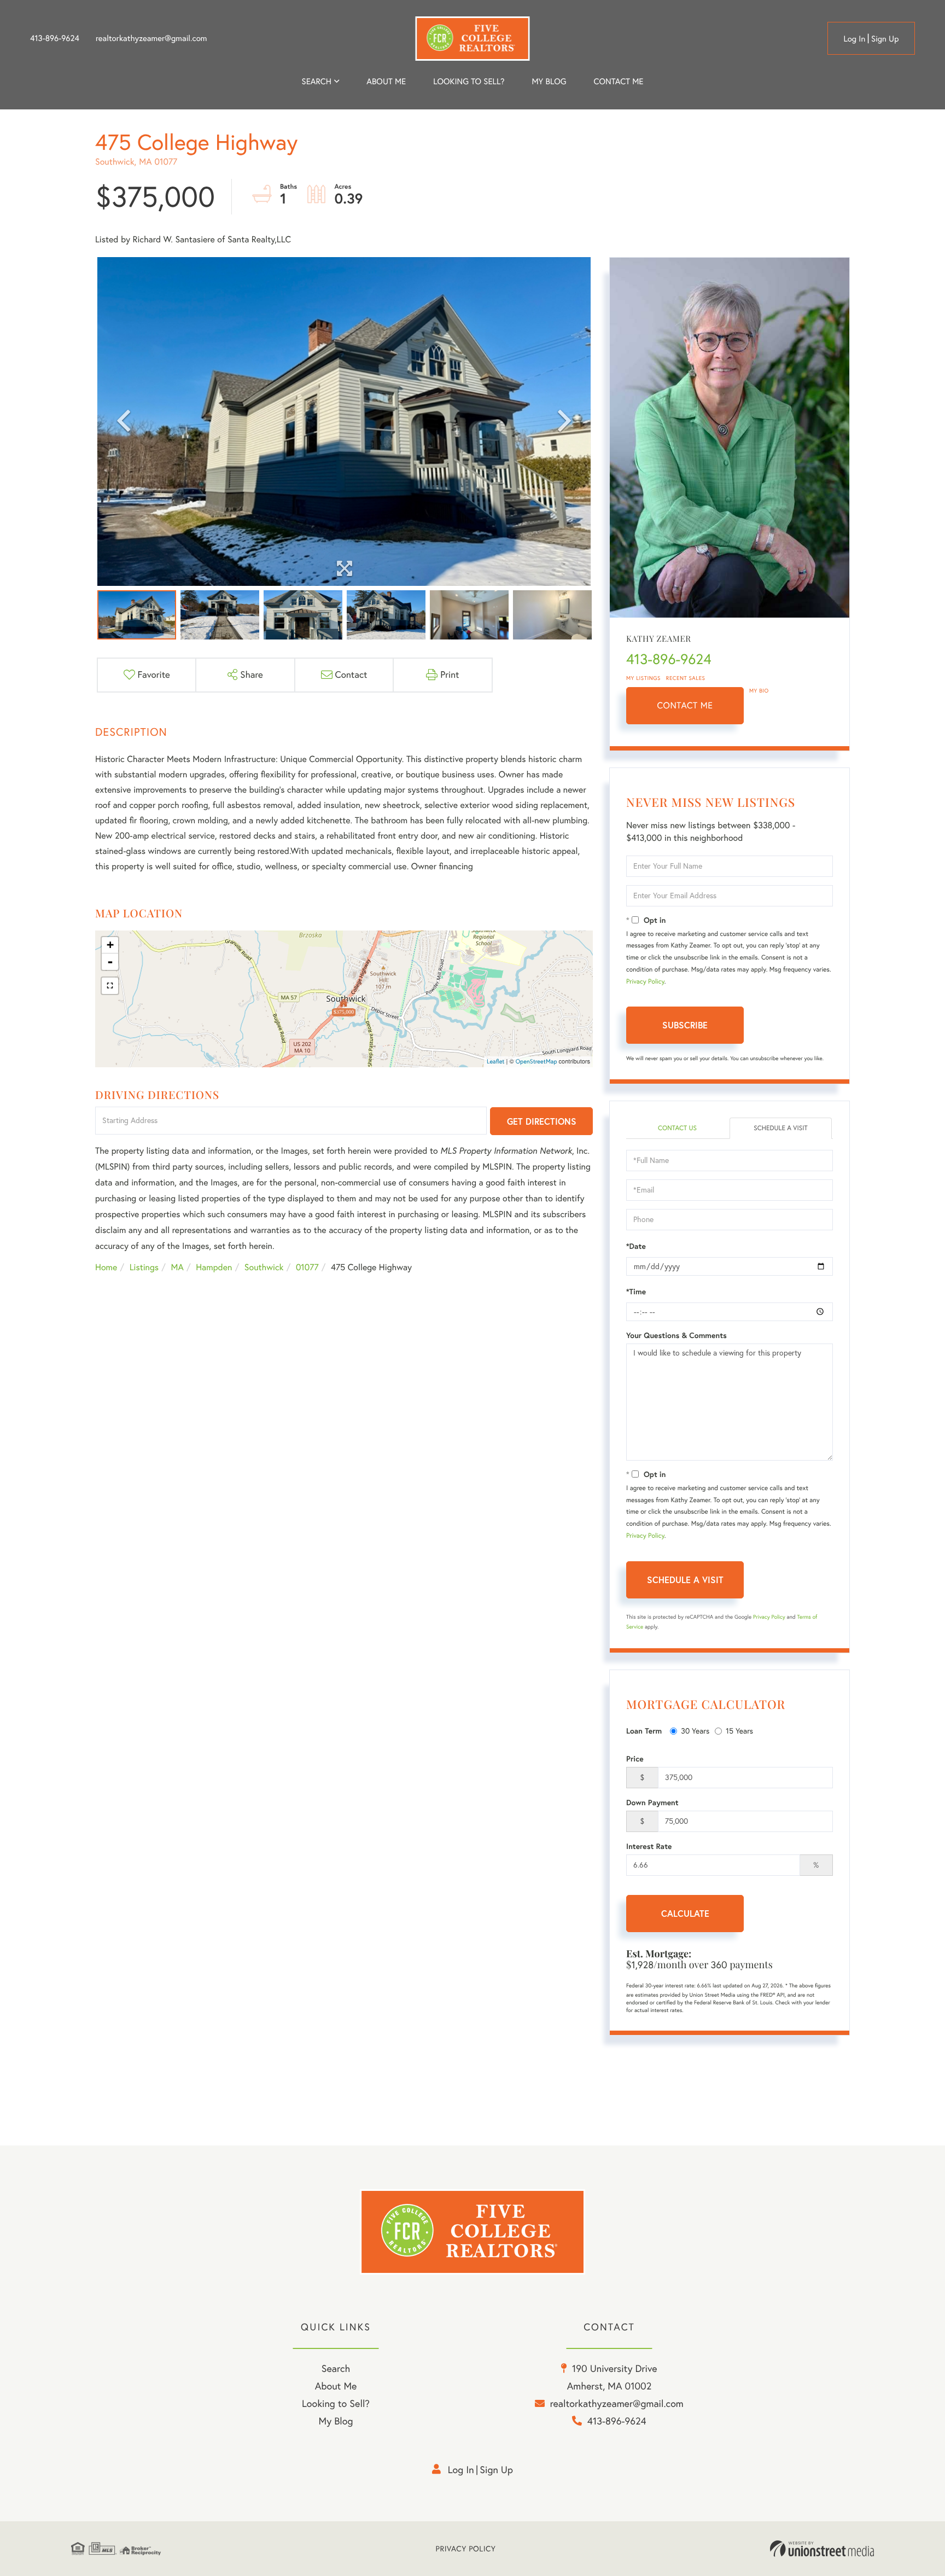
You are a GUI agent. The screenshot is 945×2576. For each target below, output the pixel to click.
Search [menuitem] (317, 81)
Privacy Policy (645, 982)
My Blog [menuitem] (549, 81)
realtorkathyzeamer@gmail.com (151, 38)
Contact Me (685, 706)
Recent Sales (686, 678)
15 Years (739, 1731)
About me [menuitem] (386, 81)
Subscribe (685, 1025)
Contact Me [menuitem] (619, 81)
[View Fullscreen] (110, 986)
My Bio (759, 691)
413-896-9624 (55, 38)
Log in (854, 39)
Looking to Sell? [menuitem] (469, 81)
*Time (636, 1292)
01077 (307, 1267)
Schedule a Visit (781, 1128)
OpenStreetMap (536, 1061)
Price (635, 1759)
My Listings (643, 678)
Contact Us (677, 1128)
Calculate (685, 1913)
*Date (636, 1246)
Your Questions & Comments (676, 1335)
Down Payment (652, 1802)
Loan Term (644, 1731)
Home (106, 1267)
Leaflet (496, 1061)
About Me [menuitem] (336, 2386)
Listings (144, 1267)
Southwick (264, 1267)
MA (177, 1267)
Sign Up (885, 39)
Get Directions (542, 1121)
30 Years (695, 1731)
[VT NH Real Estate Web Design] (822, 2549)
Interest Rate (649, 1846)
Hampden (214, 1267)
